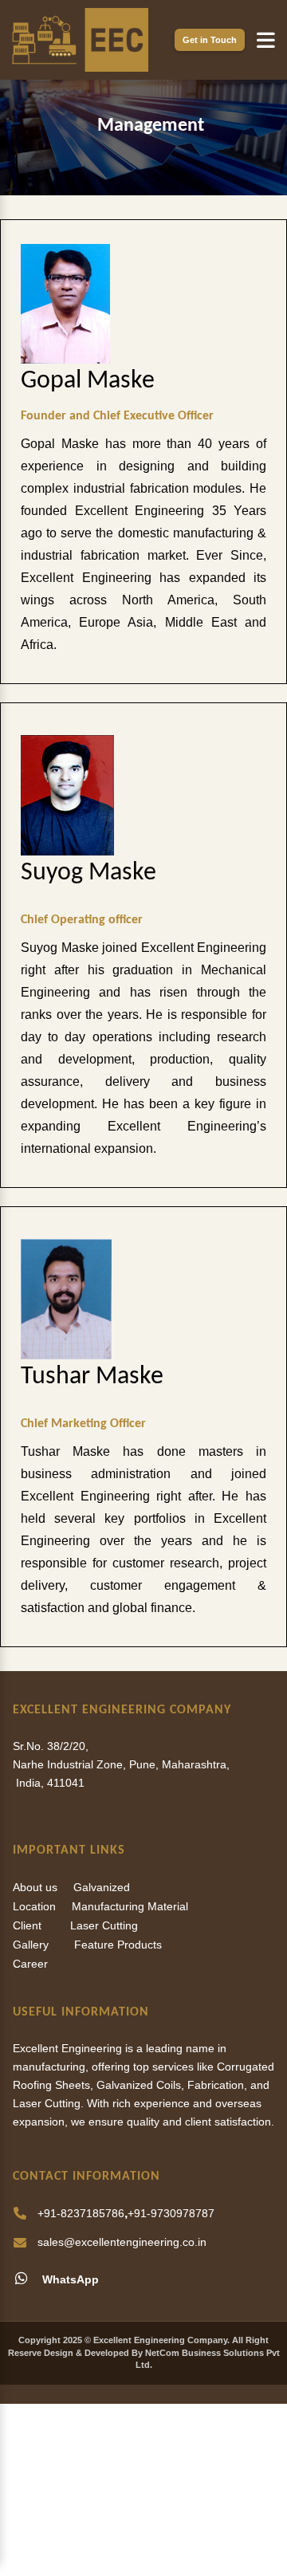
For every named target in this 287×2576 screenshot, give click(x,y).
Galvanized (102, 1887)
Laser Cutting (104, 1925)
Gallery (31, 1945)
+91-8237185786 (81, 2213)
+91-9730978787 (171, 2213)
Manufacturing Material (130, 1906)
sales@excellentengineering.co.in (122, 2242)
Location (34, 1906)
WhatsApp (69, 2279)
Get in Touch (210, 40)
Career (30, 1964)
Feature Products (118, 1945)
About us (35, 1887)
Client (27, 1925)
